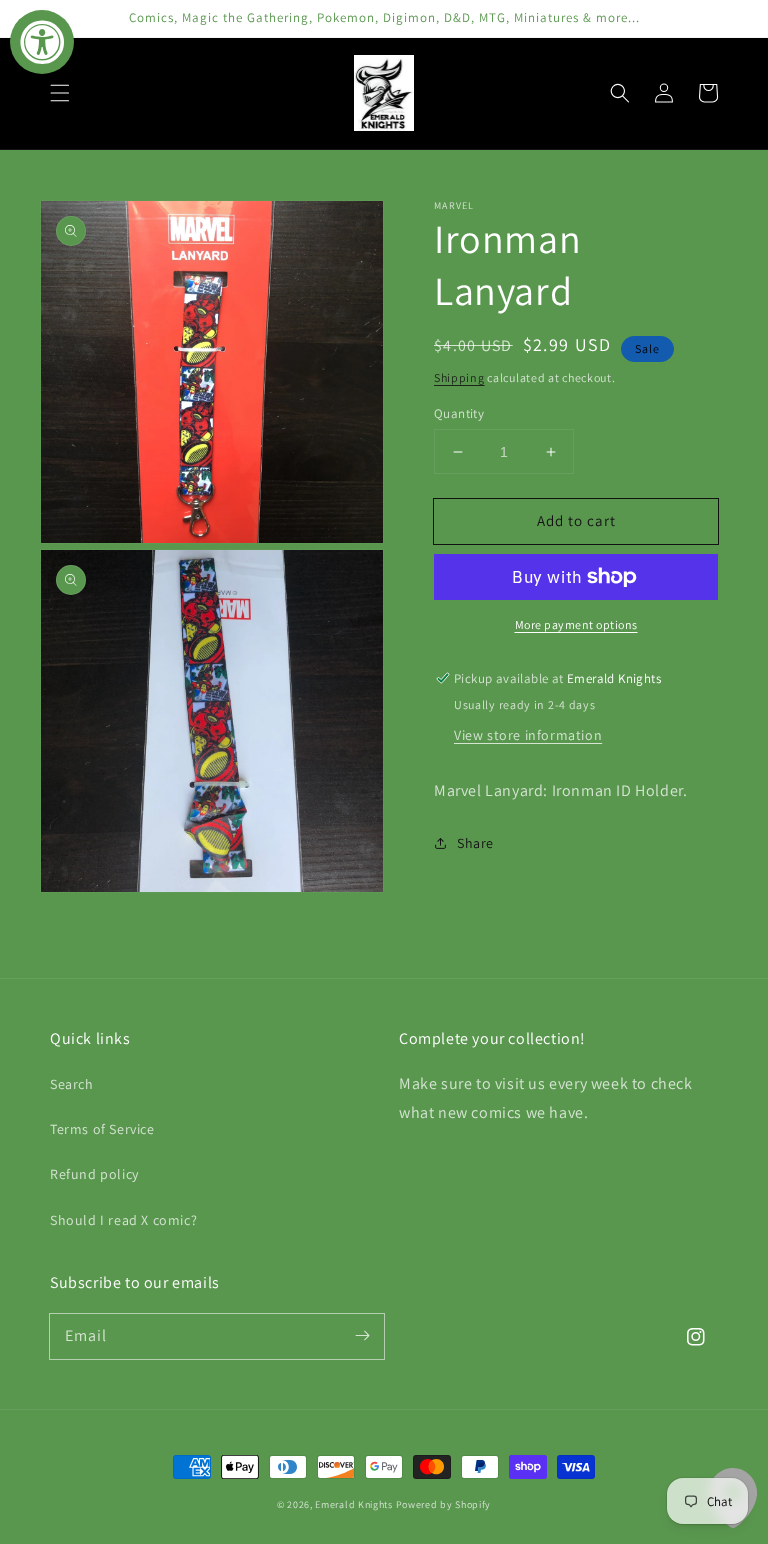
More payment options (576, 624)
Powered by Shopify (444, 1504)
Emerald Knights (354, 1504)
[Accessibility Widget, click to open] (42, 42)
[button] (60, 93)
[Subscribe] (362, 1336)
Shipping (459, 377)
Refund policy (94, 1174)
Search (72, 1084)
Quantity (459, 413)
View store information (528, 735)
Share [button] (475, 843)
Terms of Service (102, 1129)
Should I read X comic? (123, 1220)
